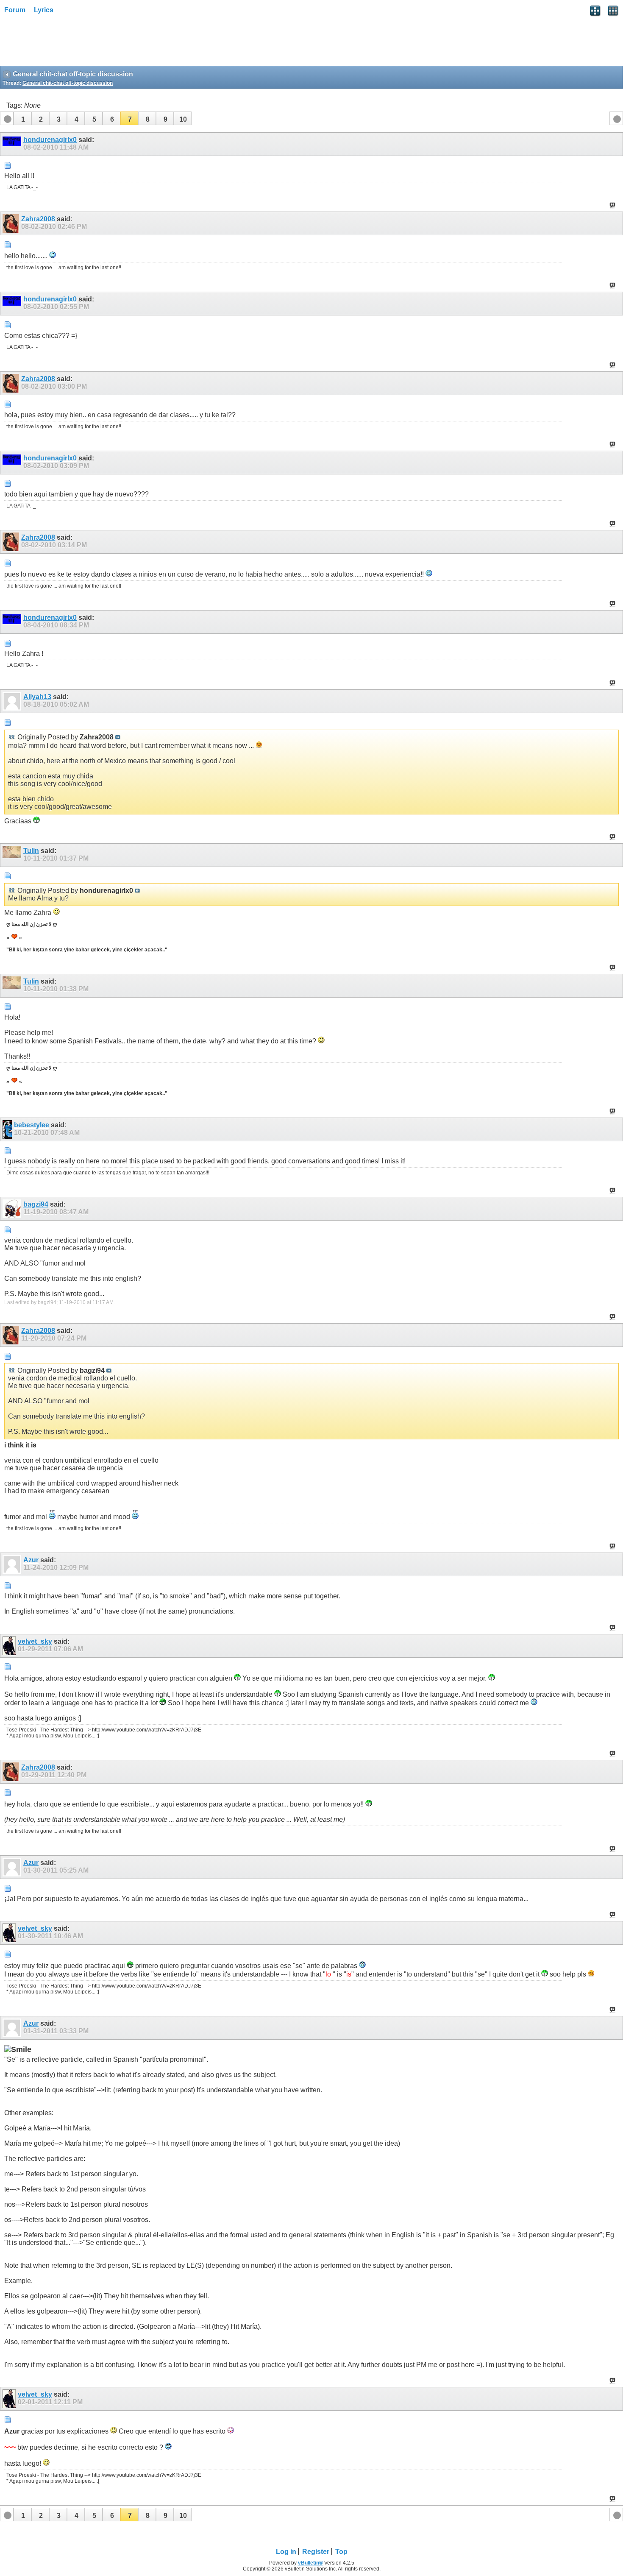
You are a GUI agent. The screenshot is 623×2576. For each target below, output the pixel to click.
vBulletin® (310, 2563)
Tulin (31, 851)
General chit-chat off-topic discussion (68, 83)
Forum (15, 10)
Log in (286, 2552)
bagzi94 (36, 1204)
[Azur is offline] (13, 1564)
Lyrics (44, 10)
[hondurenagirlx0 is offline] (13, 144)
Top (341, 2552)
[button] (22, 118)
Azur (31, 1560)
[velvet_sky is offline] (10, 1646)
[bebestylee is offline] (8, 1129)
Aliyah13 (37, 697)
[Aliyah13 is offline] (13, 701)
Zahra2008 (38, 219)
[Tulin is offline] (13, 855)
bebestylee (32, 1125)
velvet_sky (35, 1641)
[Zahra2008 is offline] (12, 223)
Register (316, 2552)
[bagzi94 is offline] (13, 1209)
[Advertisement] (68, 43)
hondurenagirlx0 (50, 140)
